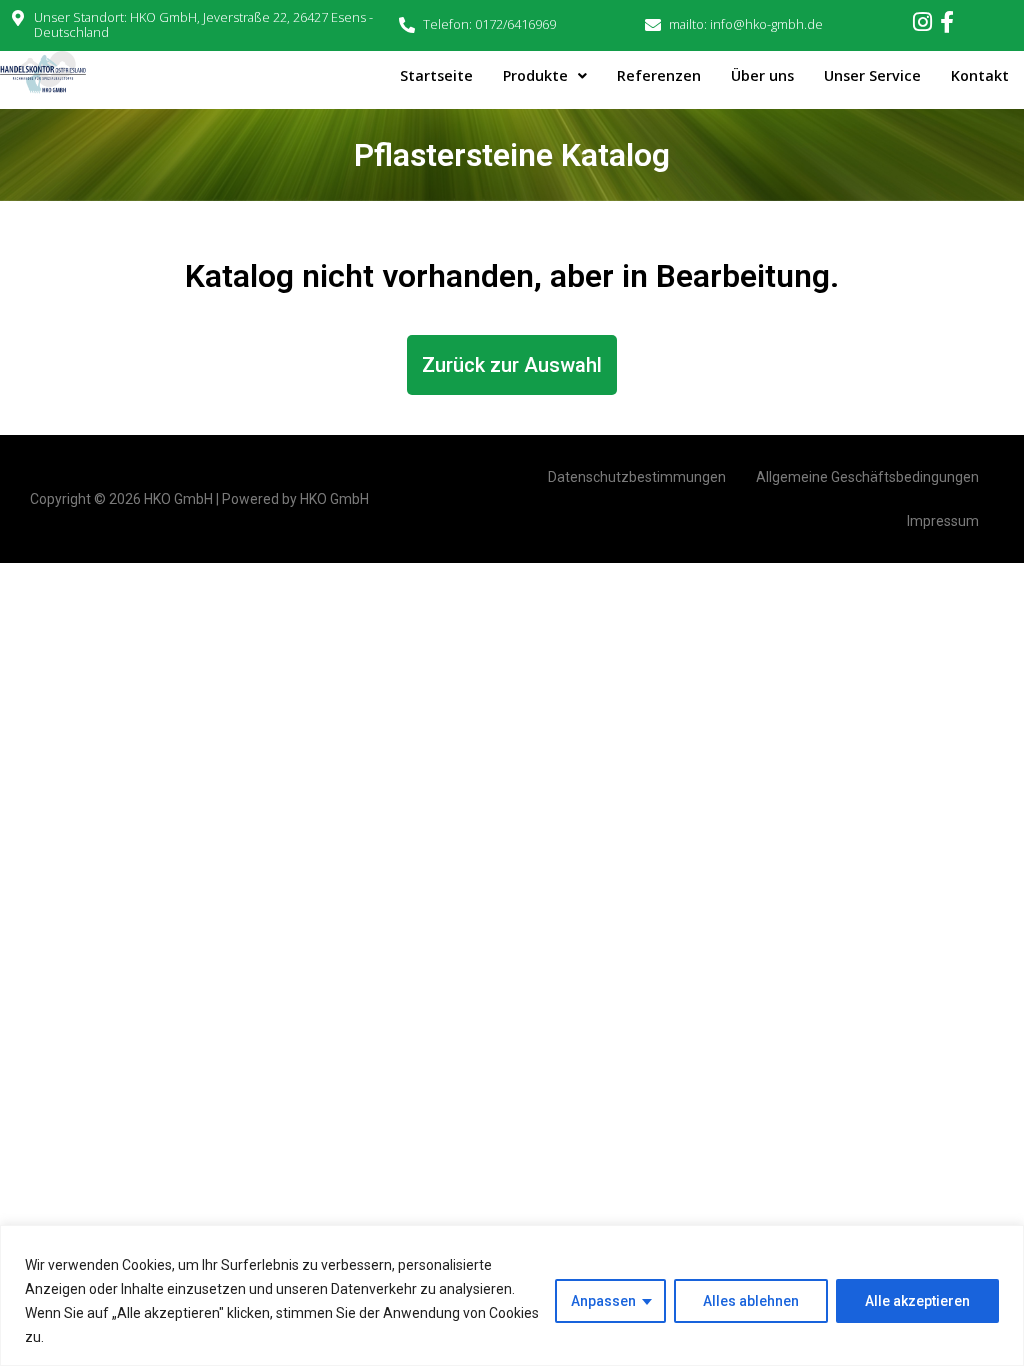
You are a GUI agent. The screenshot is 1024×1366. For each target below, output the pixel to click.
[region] (512, 1295)
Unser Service (872, 75)
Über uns (762, 75)
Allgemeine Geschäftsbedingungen (867, 477)
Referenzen (659, 75)
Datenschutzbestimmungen (637, 477)
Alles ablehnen (751, 1301)
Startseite (436, 75)
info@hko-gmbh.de (766, 24)
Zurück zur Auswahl (512, 365)
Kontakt (980, 75)
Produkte (535, 75)
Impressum (943, 521)
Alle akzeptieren (917, 1301)
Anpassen (603, 1301)
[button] (545, 76)
